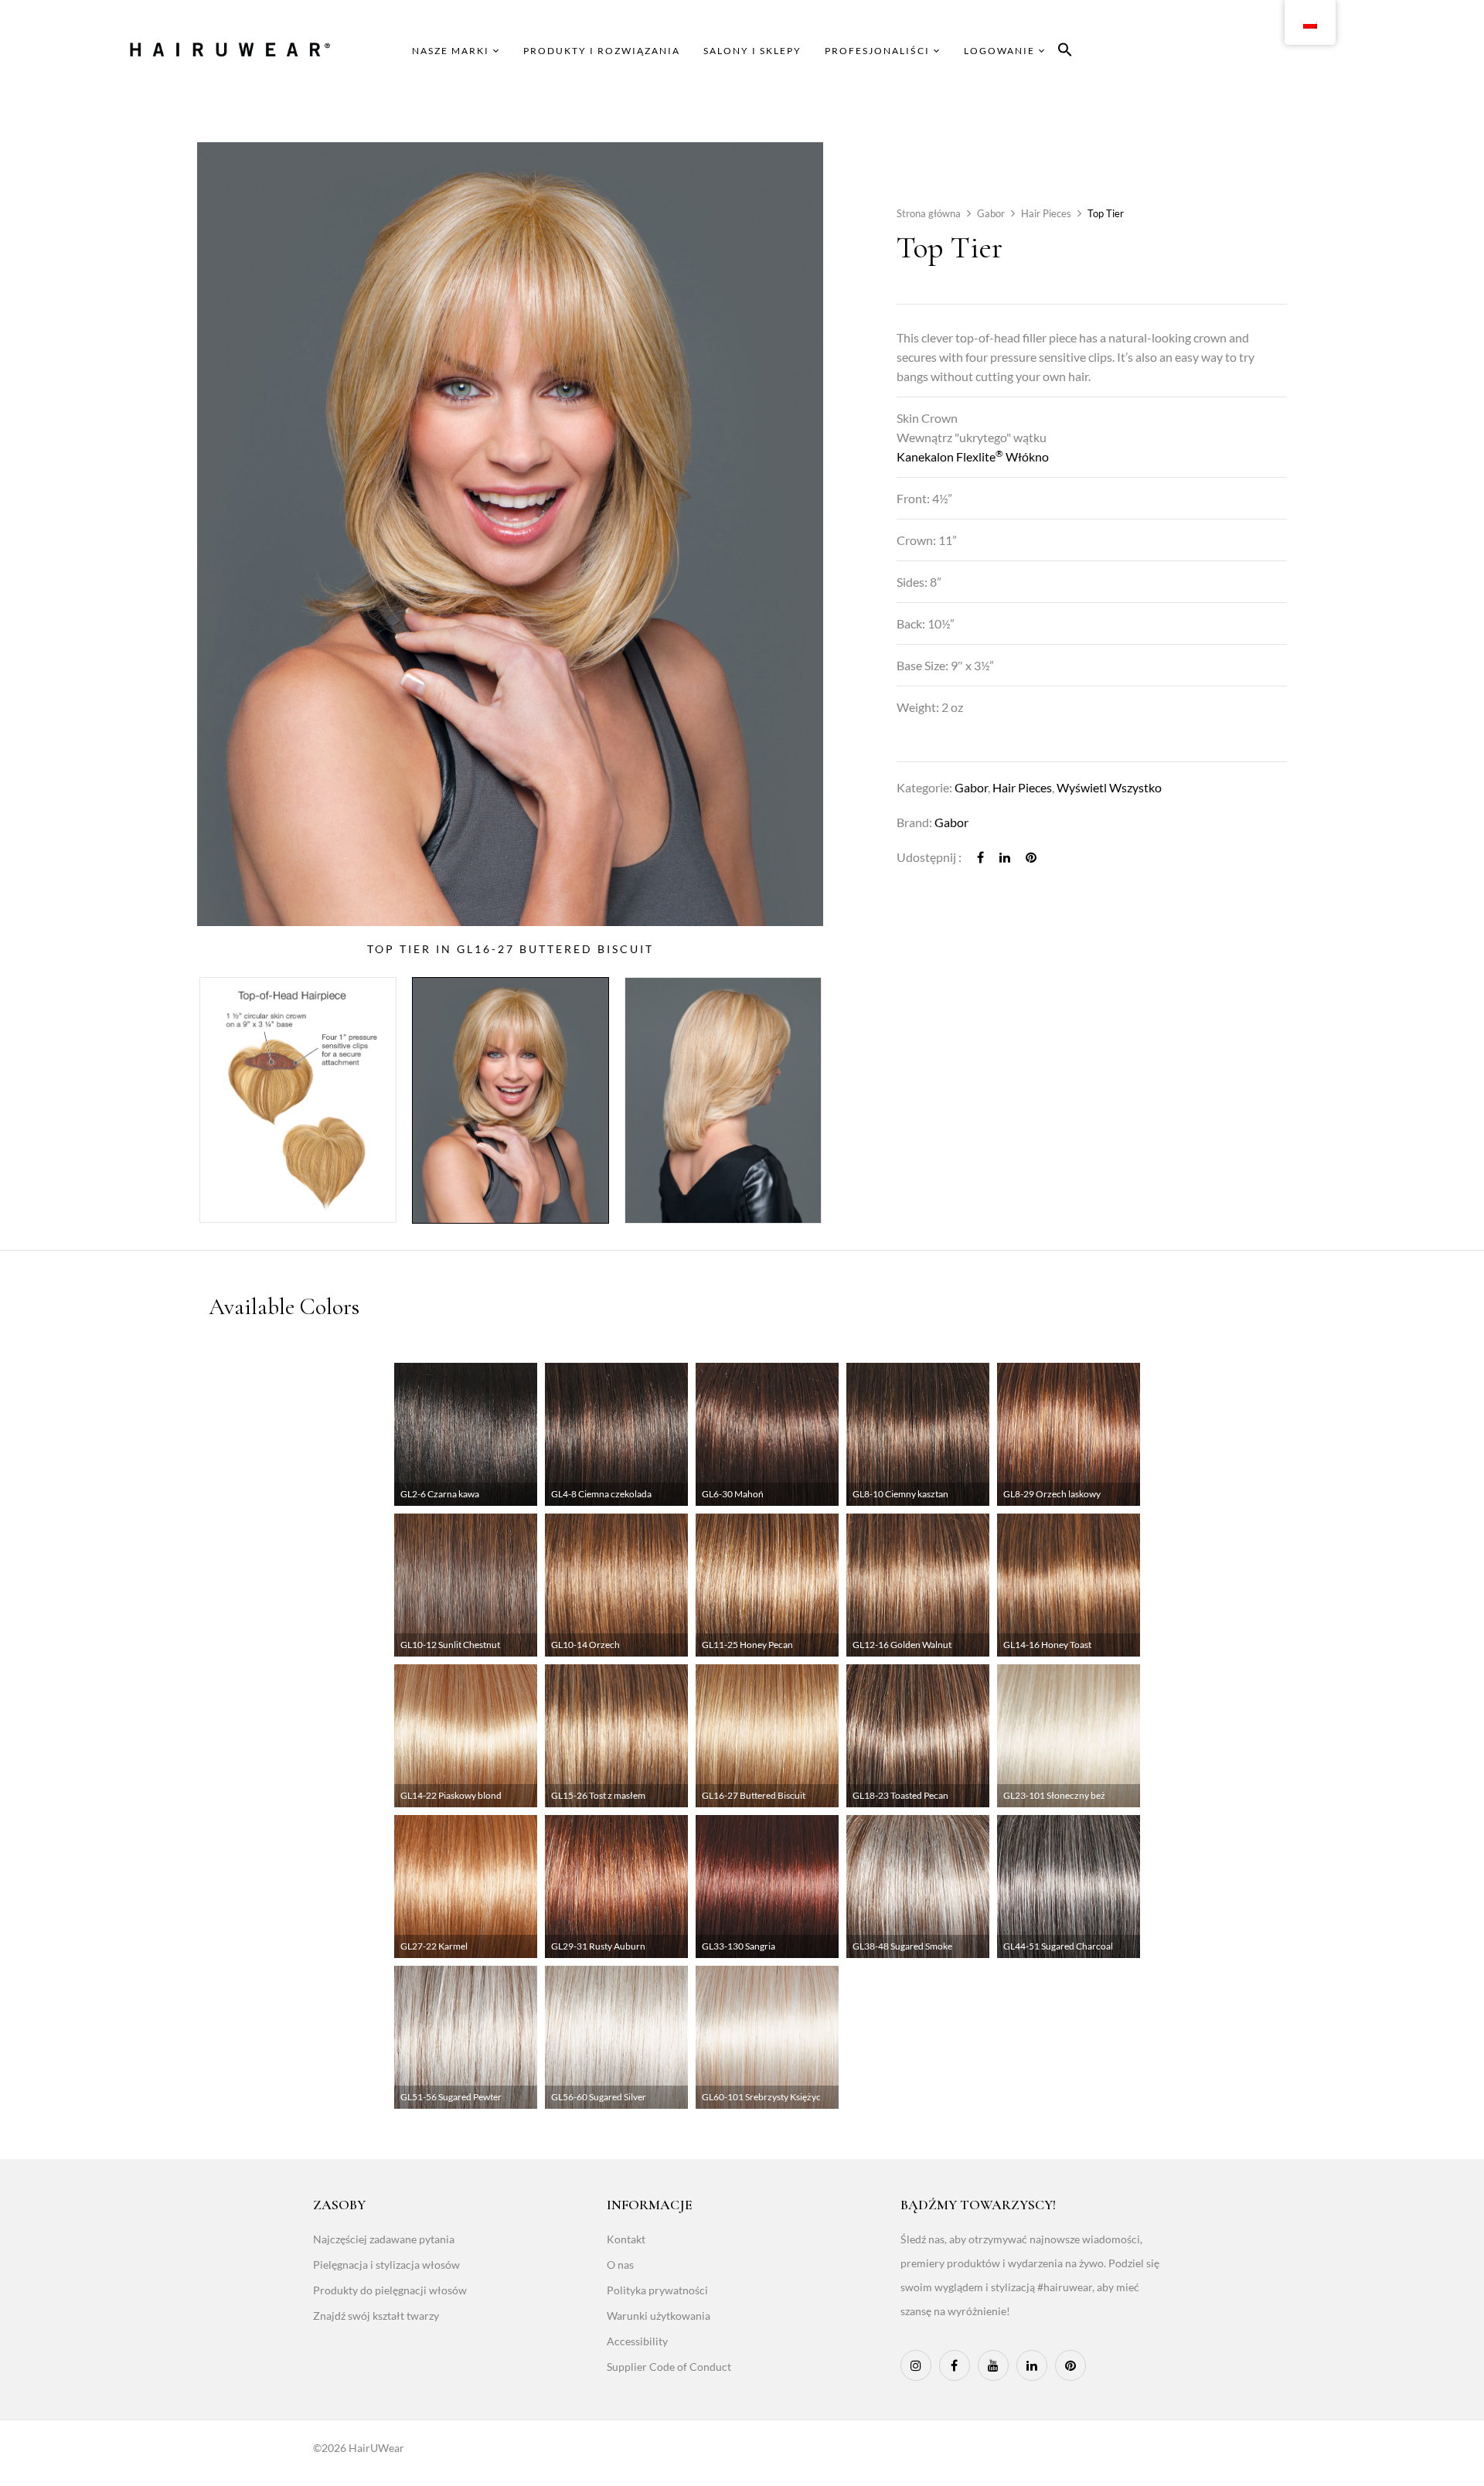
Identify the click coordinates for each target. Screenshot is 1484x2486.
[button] (1065, 52)
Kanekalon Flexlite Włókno (973, 456)
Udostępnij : (929, 857)
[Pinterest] (1031, 857)
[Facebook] (980, 857)
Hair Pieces (1046, 213)
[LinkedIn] (1005, 857)
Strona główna (929, 213)
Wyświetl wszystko (1109, 787)
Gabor (991, 213)
